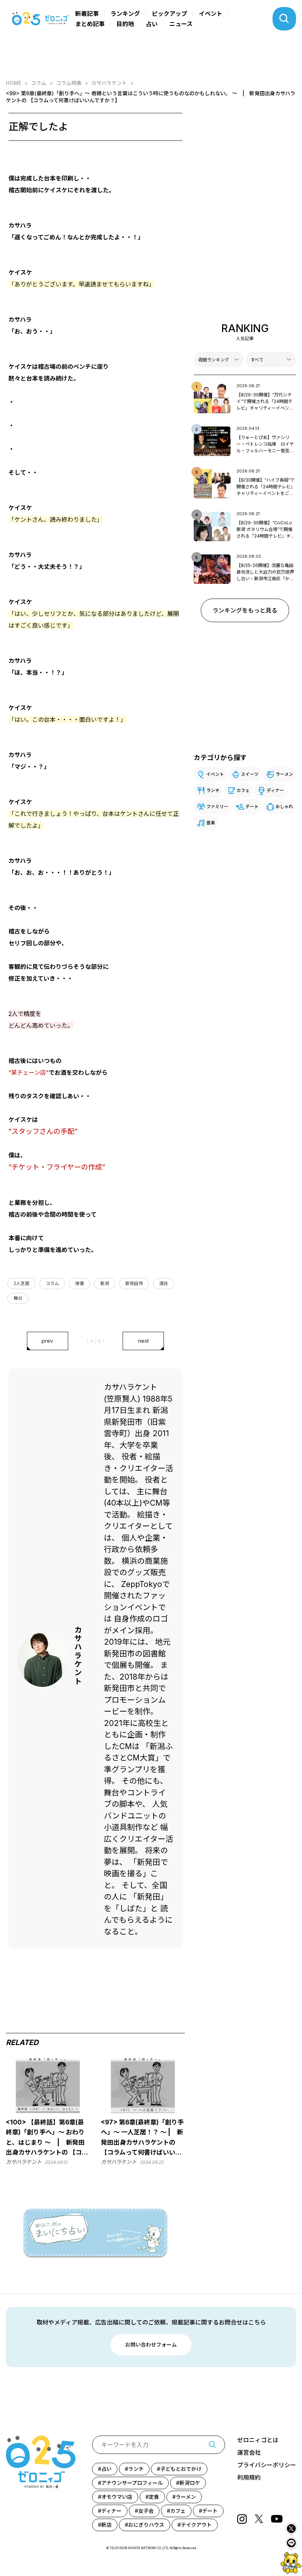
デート (252, 807)
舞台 (18, 1298)
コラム (52, 1283)
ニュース (181, 24)
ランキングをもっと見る (245, 610)
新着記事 (87, 14)
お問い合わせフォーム (151, 2345)
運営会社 (249, 2452)
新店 (106, 2525)
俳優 (80, 1283)
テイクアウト (196, 2525)
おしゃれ (284, 807)
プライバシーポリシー (267, 2465)
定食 (154, 2497)
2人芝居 (22, 1283)
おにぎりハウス (146, 2525)
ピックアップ (169, 14)
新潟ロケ (190, 2483)
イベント (211, 14)
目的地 (125, 24)
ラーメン (284, 774)
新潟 (105, 1283)
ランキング (125, 14)
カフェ (243, 790)
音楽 (211, 823)
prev (47, 1341)
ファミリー (217, 807)
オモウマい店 (117, 2497)
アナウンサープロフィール (132, 2483)
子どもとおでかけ (181, 2469)
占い (152, 24)
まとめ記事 (90, 24)
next (143, 1341)
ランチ (213, 790)
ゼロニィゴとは (258, 2440)
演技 (164, 1283)
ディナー (275, 790)
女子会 (146, 2511)
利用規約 (249, 2477)
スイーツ (250, 774)
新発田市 (134, 1283)
